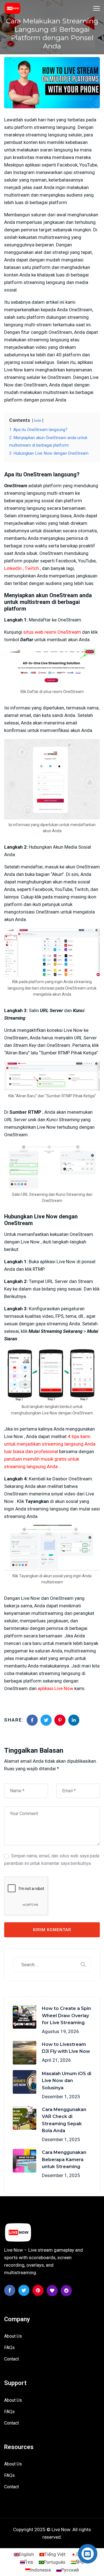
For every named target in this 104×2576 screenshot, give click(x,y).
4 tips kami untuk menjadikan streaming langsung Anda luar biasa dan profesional (50, 1444)
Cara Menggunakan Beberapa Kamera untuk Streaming (64, 2159)
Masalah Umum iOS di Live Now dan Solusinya (67, 2081)
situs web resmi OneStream (52, 632)
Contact (12, 2359)
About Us (13, 2336)
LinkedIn (13, 568)
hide (38, 420)
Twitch (32, 568)
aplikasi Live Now (55, 1688)
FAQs (9, 2348)
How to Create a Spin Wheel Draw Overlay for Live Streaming (66, 2016)
